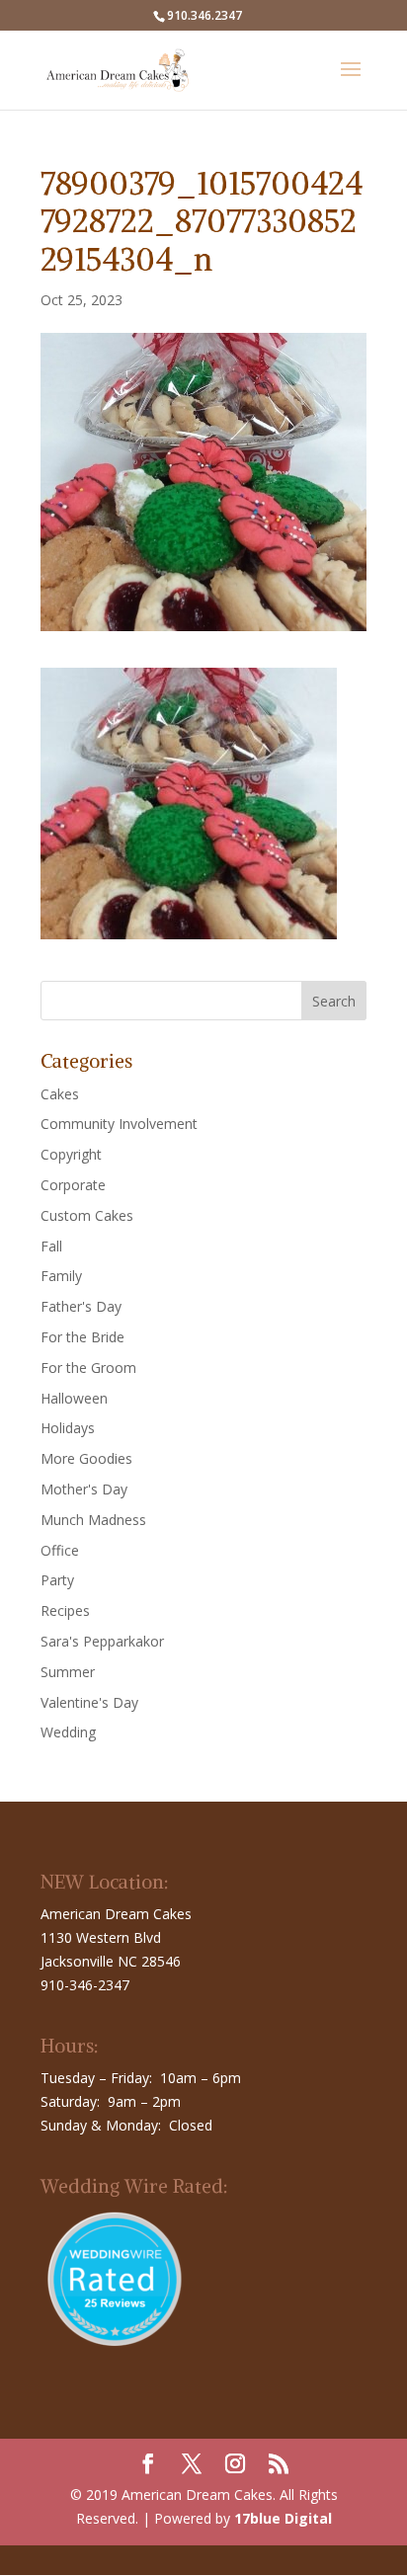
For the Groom (88, 1368)
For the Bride (82, 1337)
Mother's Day (84, 1489)
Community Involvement (119, 1124)
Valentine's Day (89, 1702)
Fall (51, 1246)
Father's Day (81, 1306)
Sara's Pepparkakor (102, 1641)
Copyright (71, 1154)
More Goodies (86, 1458)
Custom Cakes (87, 1215)
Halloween (74, 1398)
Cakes (60, 1094)
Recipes (65, 1610)
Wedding (68, 1732)
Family (61, 1276)
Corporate (73, 1185)
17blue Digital (283, 2518)
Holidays (68, 1428)
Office (60, 1550)
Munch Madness (93, 1520)
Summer (68, 1672)
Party (57, 1580)
